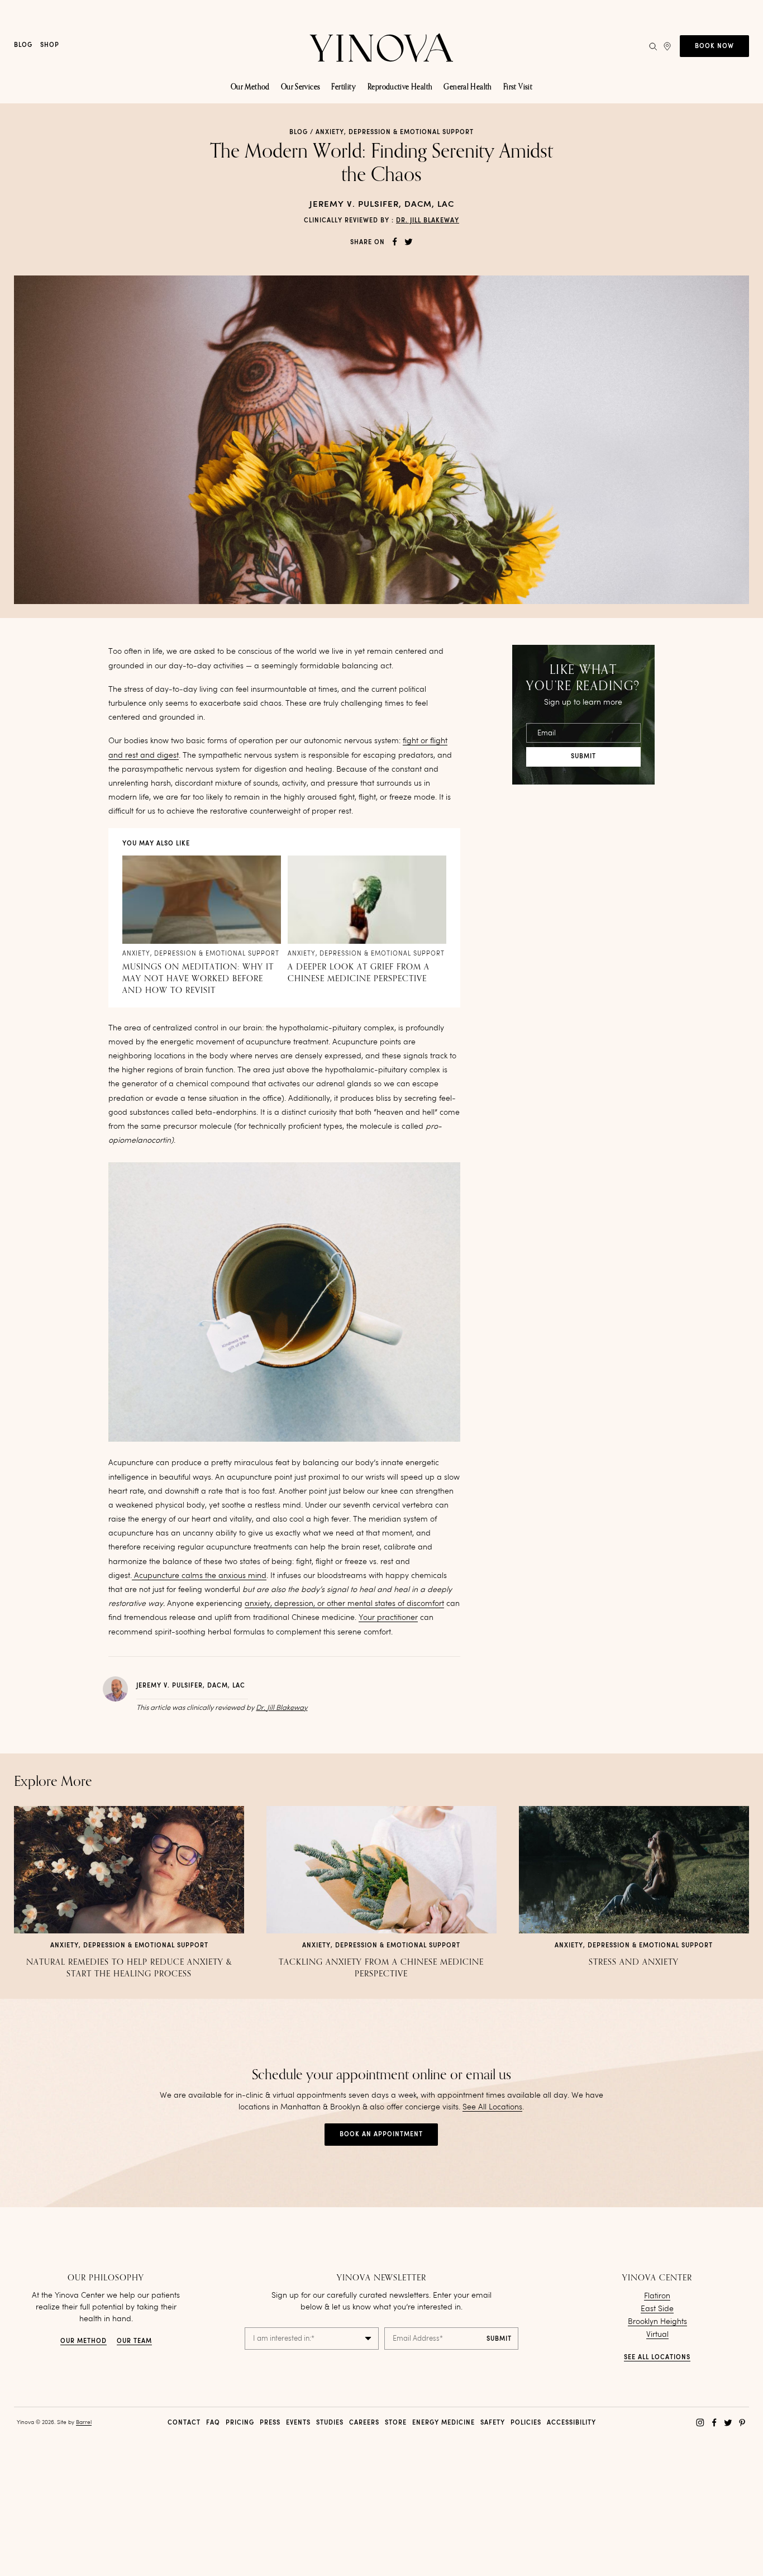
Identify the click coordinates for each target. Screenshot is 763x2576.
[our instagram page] (700, 2423)
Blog (23, 46)
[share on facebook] (395, 242)
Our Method (84, 2342)
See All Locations (492, 2107)
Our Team (134, 2342)
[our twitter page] (728, 2423)
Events (298, 2423)
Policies (526, 2423)
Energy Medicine (444, 2423)
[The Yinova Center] (381, 46)
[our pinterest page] (742, 2423)
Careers (364, 2423)
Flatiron (657, 2296)
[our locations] (667, 46)
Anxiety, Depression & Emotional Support (395, 133)
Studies (330, 2423)
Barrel (84, 2422)
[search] (653, 46)
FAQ (213, 2423)
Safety (493, 2423)
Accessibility (571, 2423)
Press (270, 2423)
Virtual (657, 2335)
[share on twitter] (409, 242)
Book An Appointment (381, 2135)
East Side (657, 2309)
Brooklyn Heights (657, 2322)
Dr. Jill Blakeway (428, 221)
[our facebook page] (714, 2423)
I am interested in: (284, 2339)
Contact (184, 2423)
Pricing (240, 2423)
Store (396, 2423)
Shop (50, 46)
